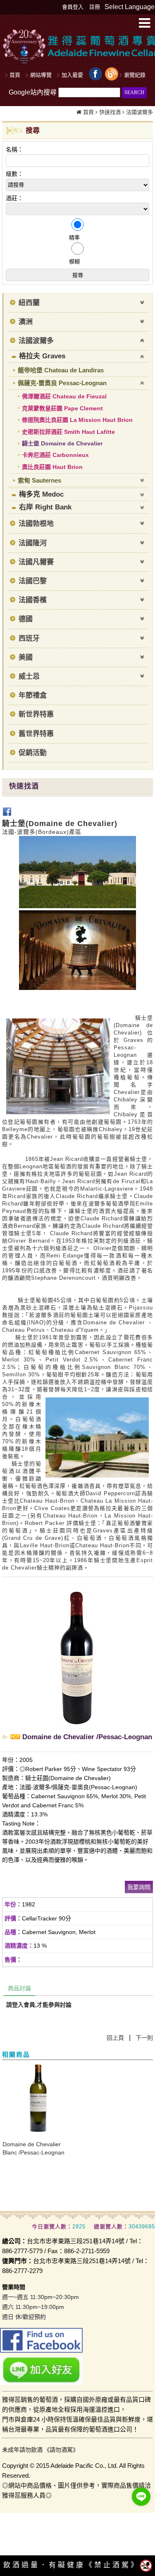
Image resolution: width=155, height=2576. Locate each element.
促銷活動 (33, 753)
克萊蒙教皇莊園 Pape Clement (62, 408)
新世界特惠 (36, 714)
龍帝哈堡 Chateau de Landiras (61, 370)
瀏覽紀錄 (135, 75)
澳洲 (26, 322)
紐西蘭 (29, 303)
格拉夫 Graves (42, 356)
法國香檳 (33, 600)
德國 (26, 619)
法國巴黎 (33, 581)
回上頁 (115, 2038)
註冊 (95, 7)
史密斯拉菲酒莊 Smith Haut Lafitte (68, 432)
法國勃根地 (36, 524)
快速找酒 (110, 112)
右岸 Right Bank (45, 507)
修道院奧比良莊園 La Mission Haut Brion (77, 420)
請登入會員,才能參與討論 (39, 2005)
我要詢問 (139, 1887)
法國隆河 (33, 543)
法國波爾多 (139, 112)
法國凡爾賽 (36, 562)
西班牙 (29, 638)
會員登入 (73, 7)
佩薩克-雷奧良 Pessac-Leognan (62, 383)
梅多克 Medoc (41, 494)
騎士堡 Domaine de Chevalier (62, 443)
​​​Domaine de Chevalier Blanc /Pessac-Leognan (33, 2148)
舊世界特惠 (36, 734)
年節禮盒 (33, 695)
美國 (26, 657)
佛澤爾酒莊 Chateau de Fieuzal (64, 396)
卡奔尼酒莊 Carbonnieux (55, 455)
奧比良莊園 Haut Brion (52, 467)
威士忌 (29, 676)
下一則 (144, 2038)
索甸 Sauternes (39, 480)
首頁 (88, 112)
